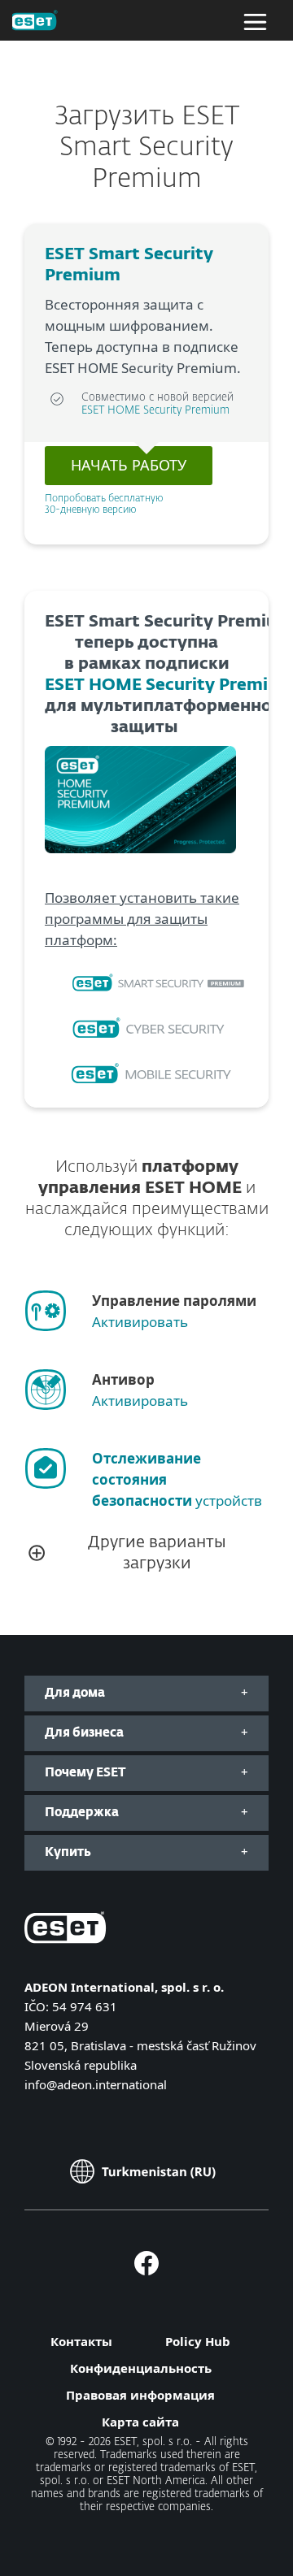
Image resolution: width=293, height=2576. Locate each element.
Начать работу (129, 465)
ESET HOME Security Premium (155, 411)
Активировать (140, 1322)
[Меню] (255, 20)
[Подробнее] (153, 984)
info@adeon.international (96, 2084)
